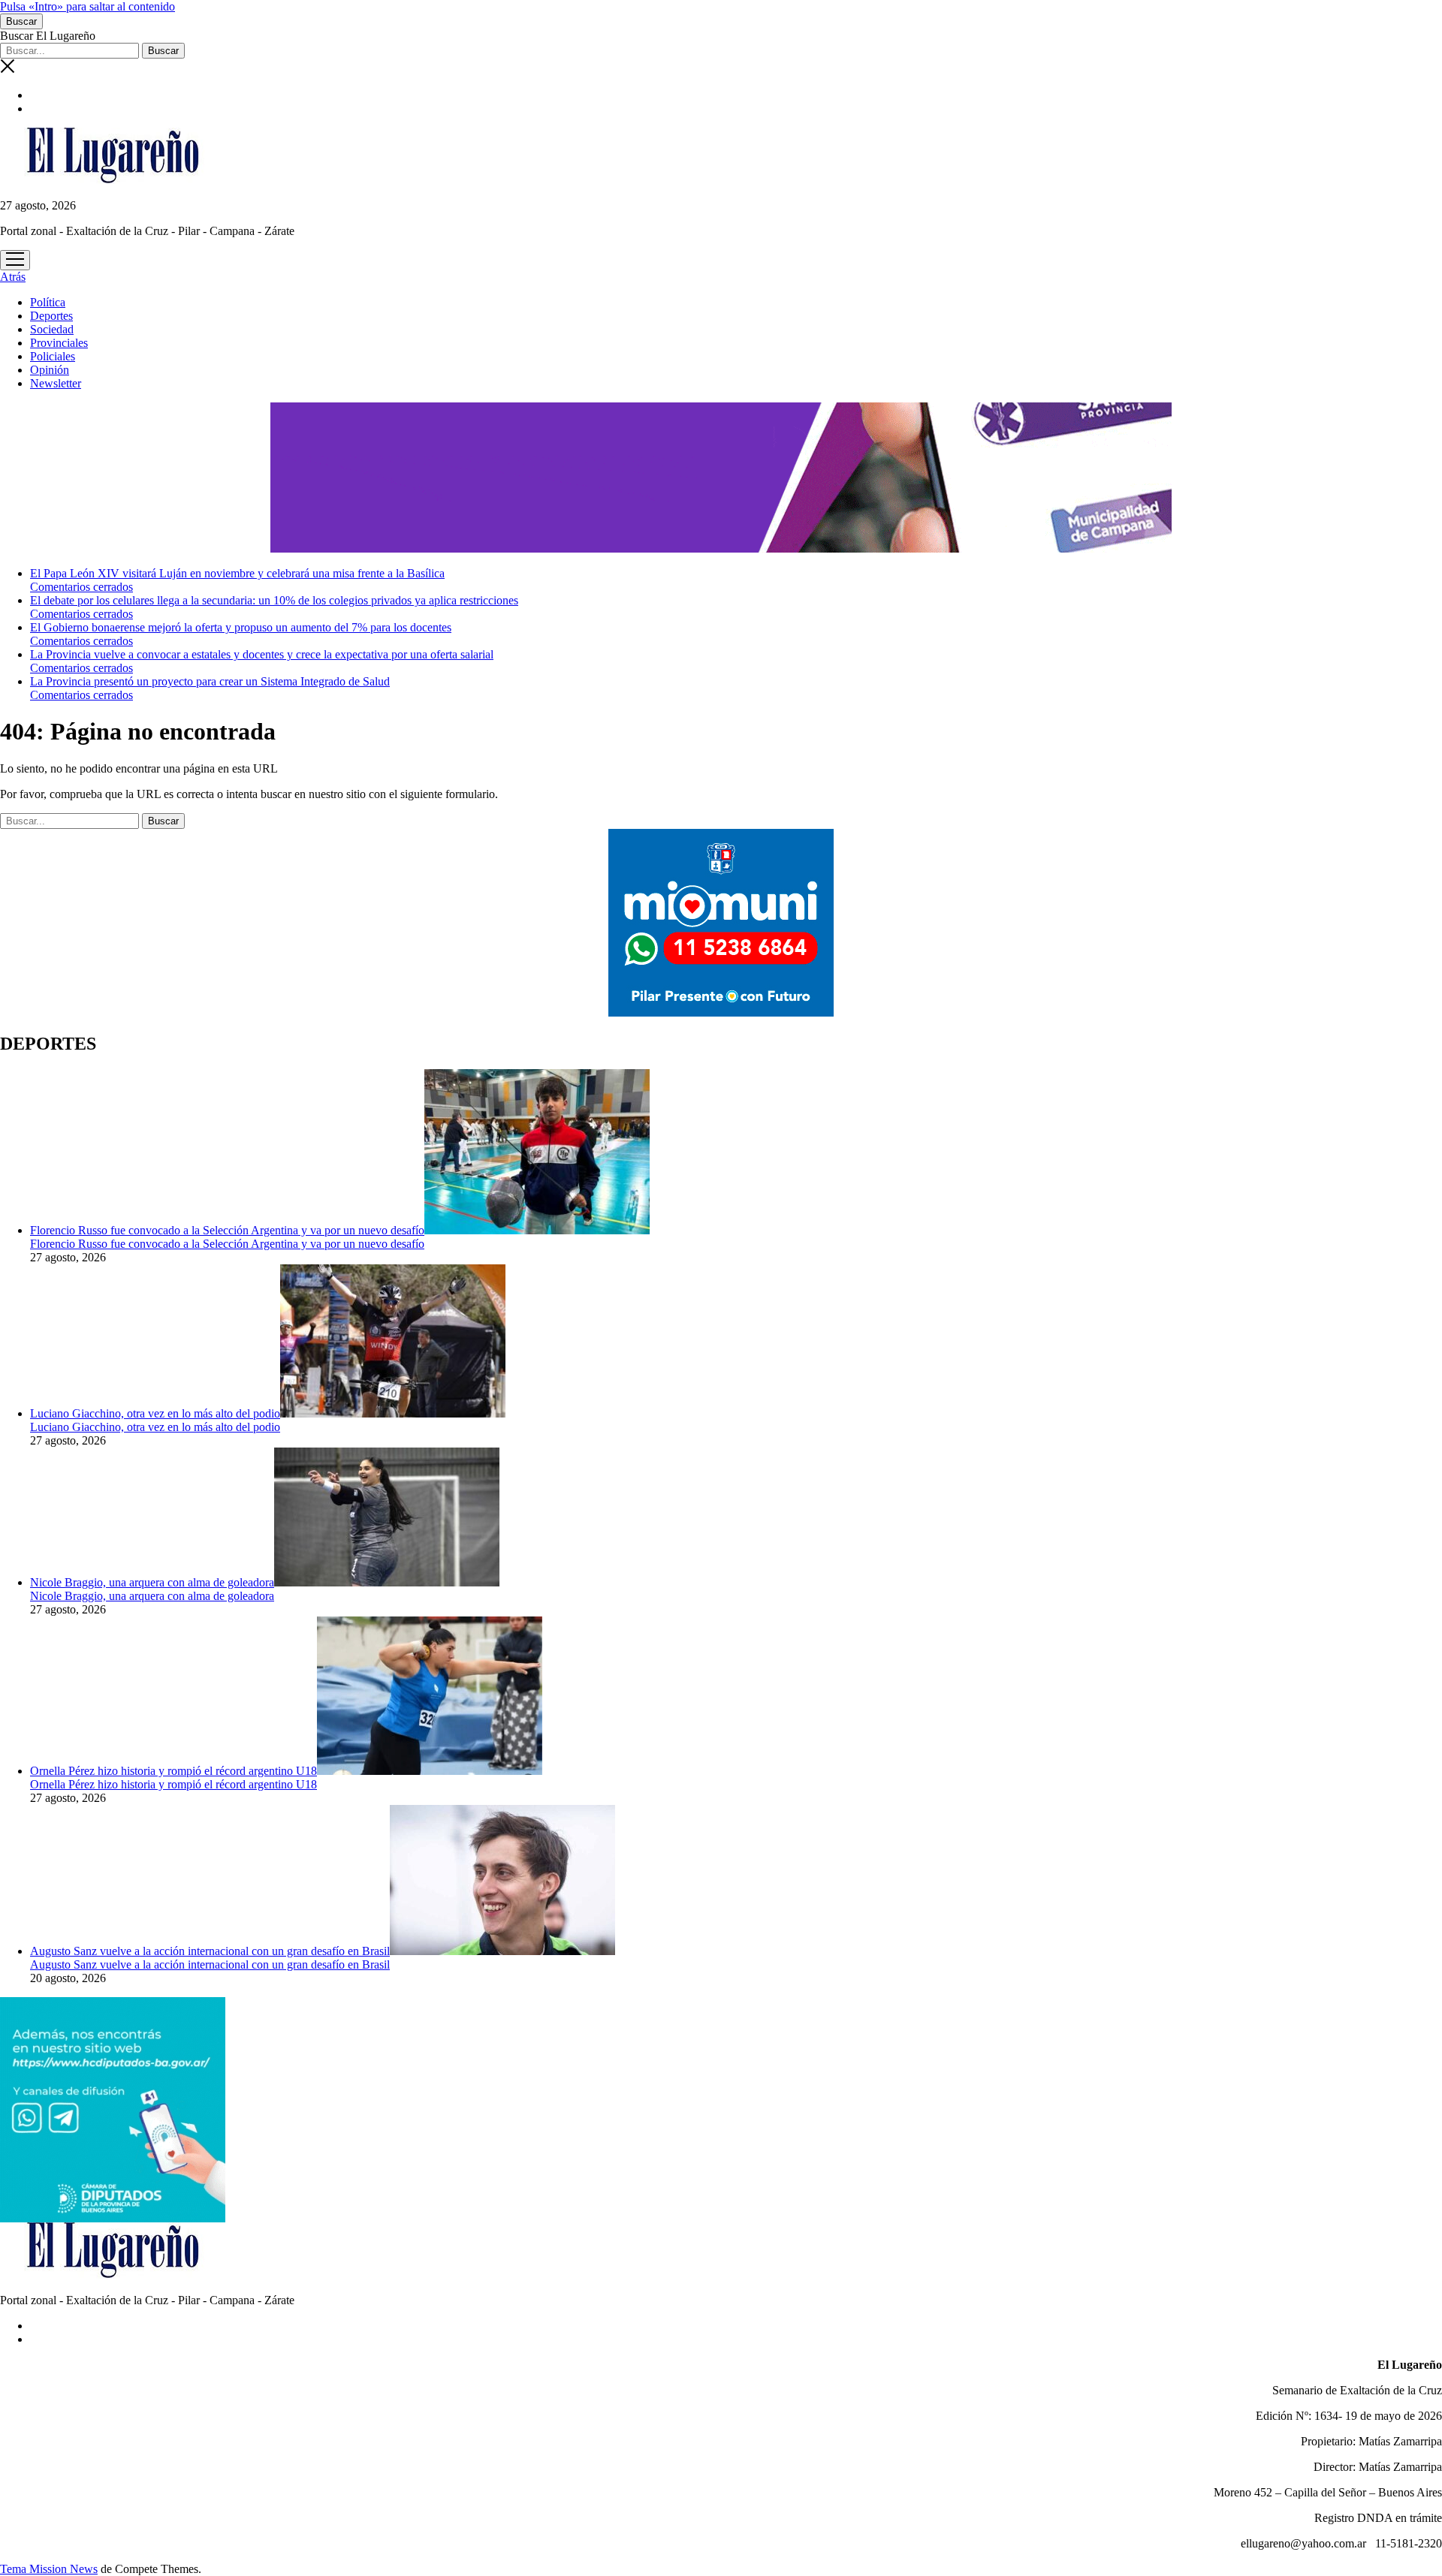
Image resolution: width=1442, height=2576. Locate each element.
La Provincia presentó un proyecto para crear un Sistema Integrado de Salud (210, 681)
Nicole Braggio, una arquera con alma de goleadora (152, 1582)
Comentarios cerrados (81, 587)
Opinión (50, 370)
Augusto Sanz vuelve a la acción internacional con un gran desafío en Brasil (210, 1951)
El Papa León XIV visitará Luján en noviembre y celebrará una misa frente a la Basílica (237, 573)
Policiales (53, 356)
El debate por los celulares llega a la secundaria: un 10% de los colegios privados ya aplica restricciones (274, 600)
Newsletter (56, 383)
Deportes (51, 316)
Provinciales (59, 343)
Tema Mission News (49, 2569)
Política (48, 302)
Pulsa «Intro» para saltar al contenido (87, 6)
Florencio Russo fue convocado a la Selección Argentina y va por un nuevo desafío (227, 1230)
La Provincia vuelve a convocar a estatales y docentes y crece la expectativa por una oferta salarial (262, 654)
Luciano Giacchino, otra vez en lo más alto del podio (155, 1413)
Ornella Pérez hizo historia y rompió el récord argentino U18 (173, 1771)
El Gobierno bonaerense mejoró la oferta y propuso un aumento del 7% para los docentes (241, 627)
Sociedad (52, 329)
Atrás (13, 277)
